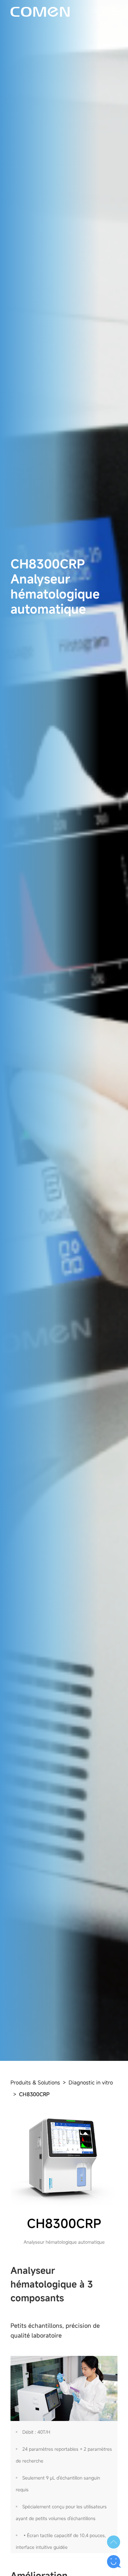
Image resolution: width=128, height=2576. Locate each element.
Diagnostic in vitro (91, 2082)
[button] (114, 2542)
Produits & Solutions (35, 2082)
